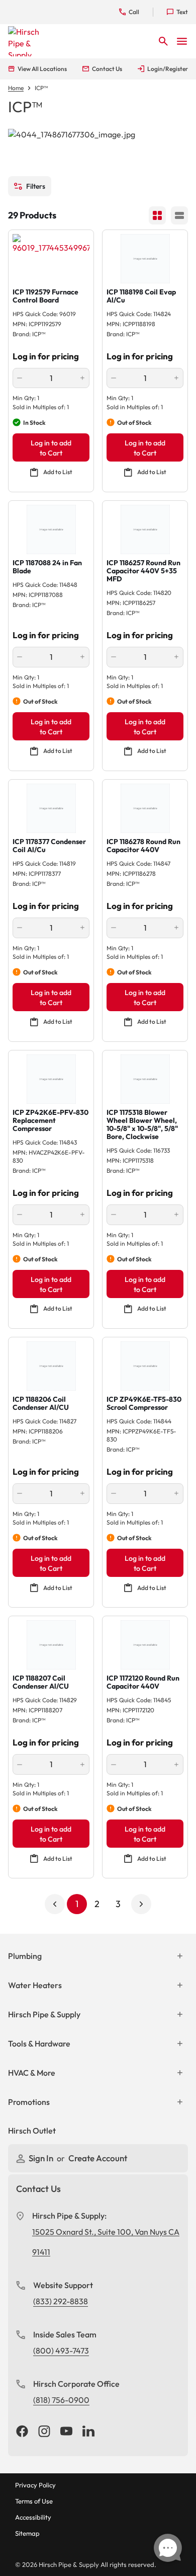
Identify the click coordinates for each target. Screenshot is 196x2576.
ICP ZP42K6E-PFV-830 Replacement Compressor (51, 1120)
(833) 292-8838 (61, 2301)
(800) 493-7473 (61, 2351)
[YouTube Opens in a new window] (66, 2432)
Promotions (29, 2102)
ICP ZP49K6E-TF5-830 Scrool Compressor (144, 1403)
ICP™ (41, 88)
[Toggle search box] (163, 41)
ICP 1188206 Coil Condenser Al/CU (41, 1403)
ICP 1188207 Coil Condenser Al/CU (41, 1682)
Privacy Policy (35, 2485)
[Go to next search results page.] (141, 1904)
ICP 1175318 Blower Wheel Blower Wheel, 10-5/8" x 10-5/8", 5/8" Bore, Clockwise (142, 1124)
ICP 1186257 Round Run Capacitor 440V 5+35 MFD (143, 571)
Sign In (42, 2158)
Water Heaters (35, 1985)
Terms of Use (34, 2501)
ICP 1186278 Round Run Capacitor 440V (143, 846)
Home (16, 88)
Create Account (98, 2158)
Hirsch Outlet (32, 2131)
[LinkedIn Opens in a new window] (88, 2432)
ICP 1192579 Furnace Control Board (45, 296)
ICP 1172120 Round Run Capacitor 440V (143, 1682)
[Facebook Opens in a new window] (22, 2432)
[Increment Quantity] (82, 378)
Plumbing (25, 1956)
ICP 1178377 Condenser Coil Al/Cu (49, 846)
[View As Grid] (157, 215)
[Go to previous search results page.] (55, 1904)
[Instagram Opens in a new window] (44, 2432)
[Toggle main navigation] (182, 41)
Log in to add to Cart (51, 448)
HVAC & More (32, 2073)
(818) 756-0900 (61, 2400)
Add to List (58, 472)
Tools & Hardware (39, 2043)
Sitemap (27, 2533)
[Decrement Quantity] (20, 378)
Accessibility (33, 2517)
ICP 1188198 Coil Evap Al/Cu (141, 296)
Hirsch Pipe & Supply (44, 2014)
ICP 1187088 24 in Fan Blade (47, 567)
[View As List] (179, 215)
